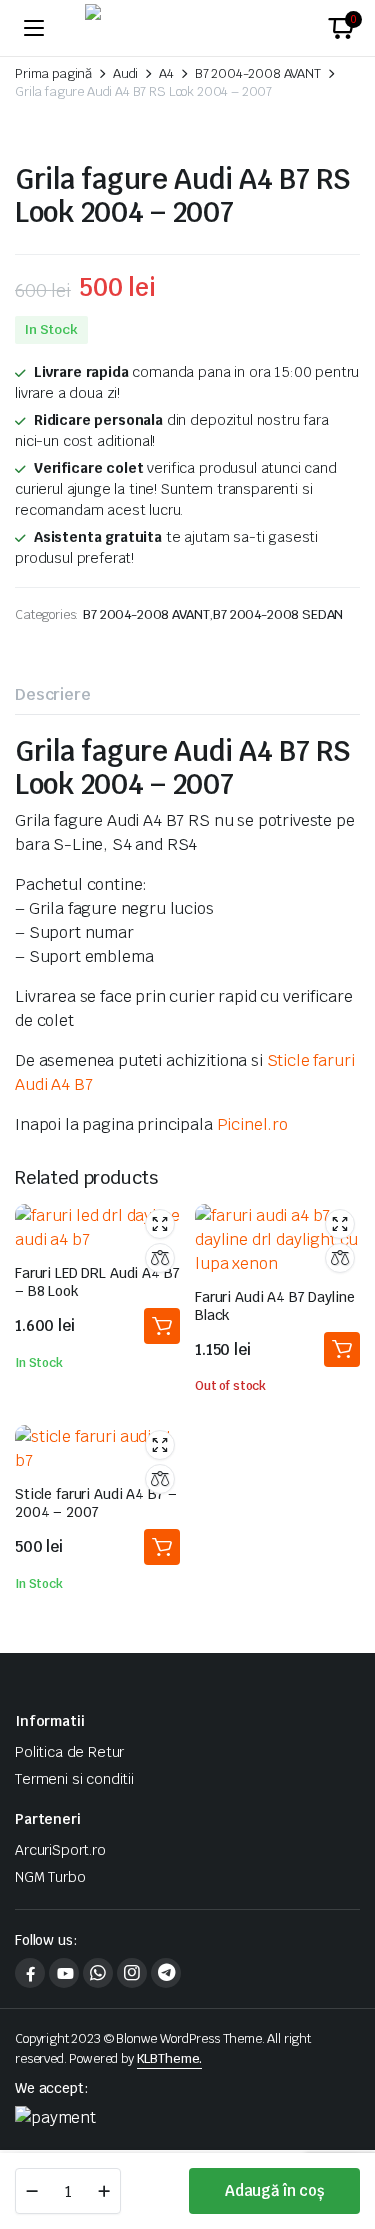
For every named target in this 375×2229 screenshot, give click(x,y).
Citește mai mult (342, 1349)
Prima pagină (53, 73)
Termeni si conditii (74, 1779)
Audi (125, 73)
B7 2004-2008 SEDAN (278, 614)
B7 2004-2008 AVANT (258, 73)
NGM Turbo (50, 1877)
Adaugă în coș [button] (162, 1326)
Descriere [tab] (53, 694)
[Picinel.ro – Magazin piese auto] (188, 28)
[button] (341, 28)
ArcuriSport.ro (60, 1850)
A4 (166, 73)
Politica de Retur (69, 1752)
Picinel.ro (252, 1124)
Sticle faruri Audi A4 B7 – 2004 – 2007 (95, 1503)
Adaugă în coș (274, 2190)
